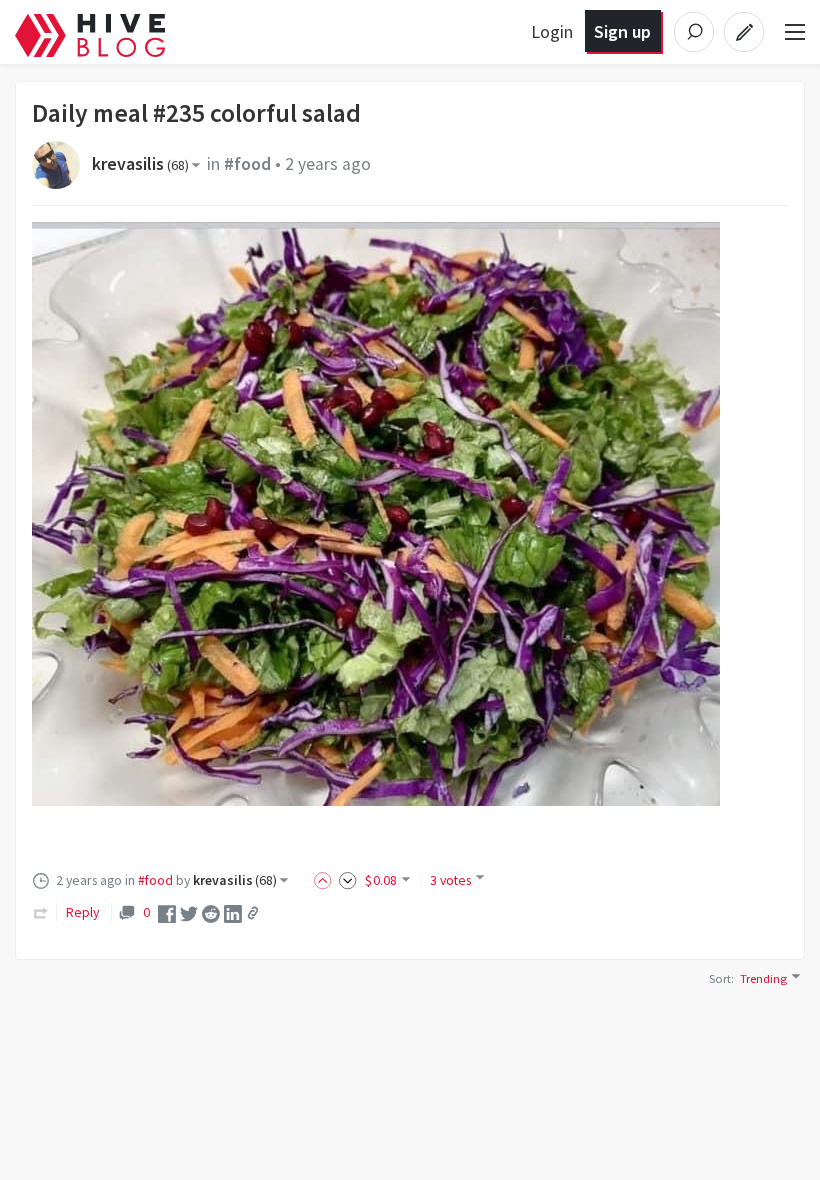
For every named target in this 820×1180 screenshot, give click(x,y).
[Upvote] (326, 880)
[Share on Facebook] (167, 913)
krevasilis (140, 164)
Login (552, 31)
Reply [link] (82, 912)
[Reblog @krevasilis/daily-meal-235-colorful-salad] (41, 912)
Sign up (622, 31)
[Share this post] (253, 913)
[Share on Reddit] (211, 913)
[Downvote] (348, 880)
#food (247, 164)
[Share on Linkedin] (233, 913)
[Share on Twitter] (189, 913)
